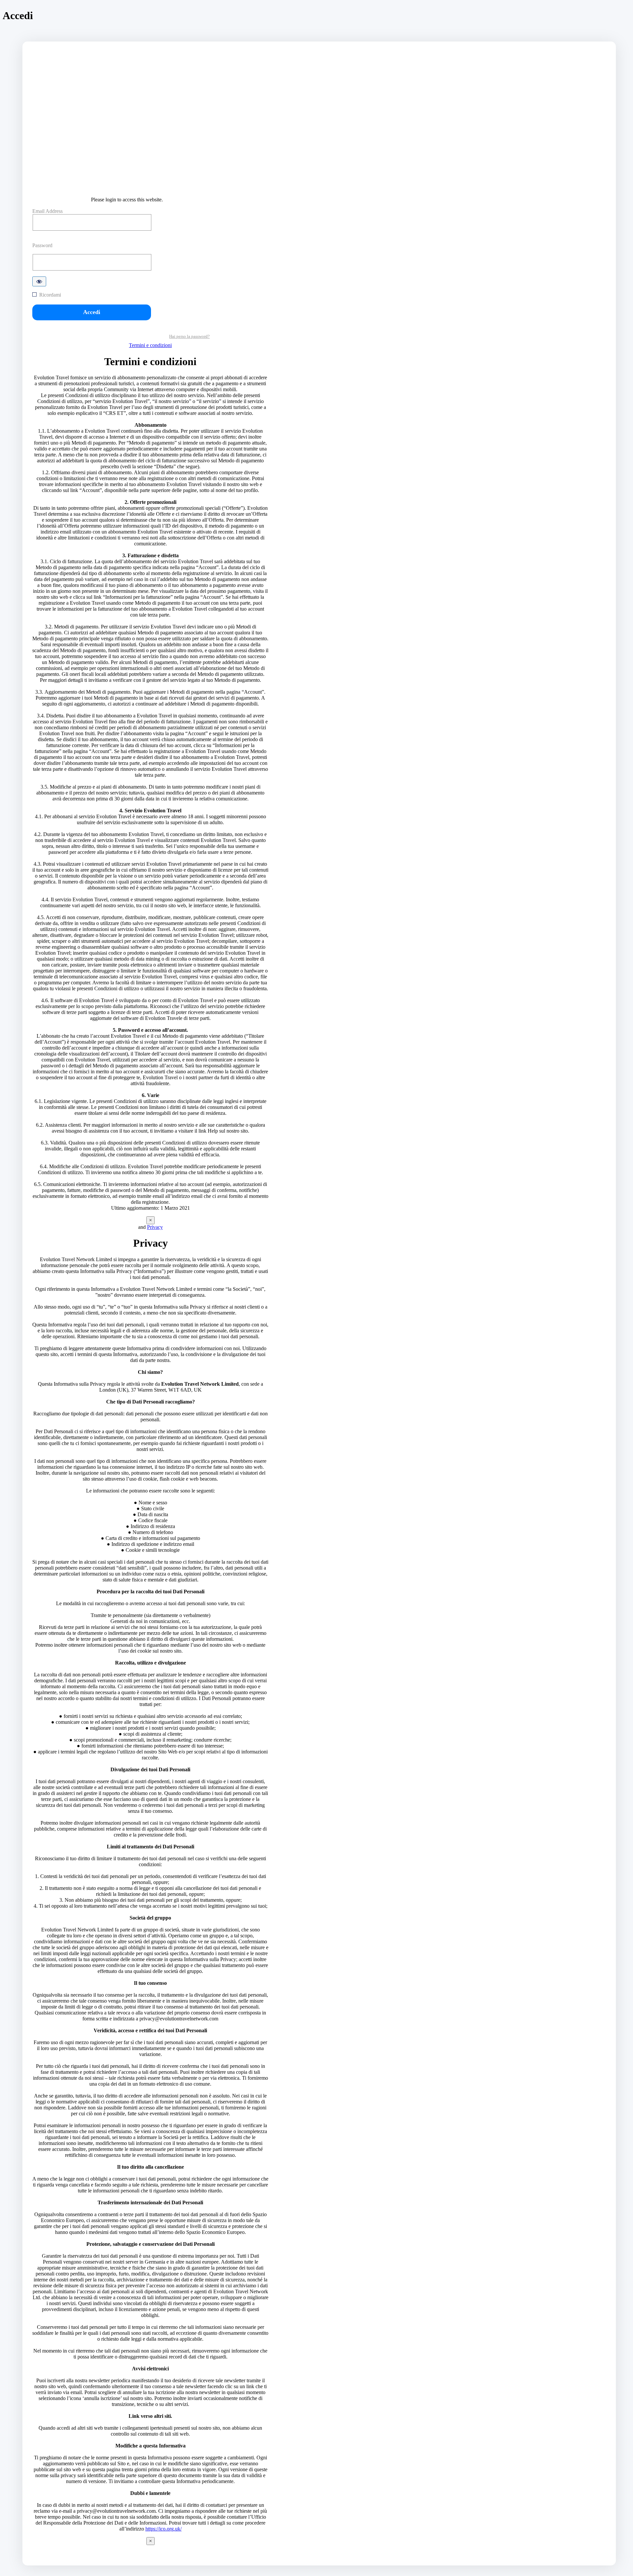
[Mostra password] (39, 281)
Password (42, 246)
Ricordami (50, 295)
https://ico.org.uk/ (164, 2529)
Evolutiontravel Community (150, 184)
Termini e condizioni (150, 345)
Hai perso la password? (189, 336)
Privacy (155, 1227)
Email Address (47, 211)
